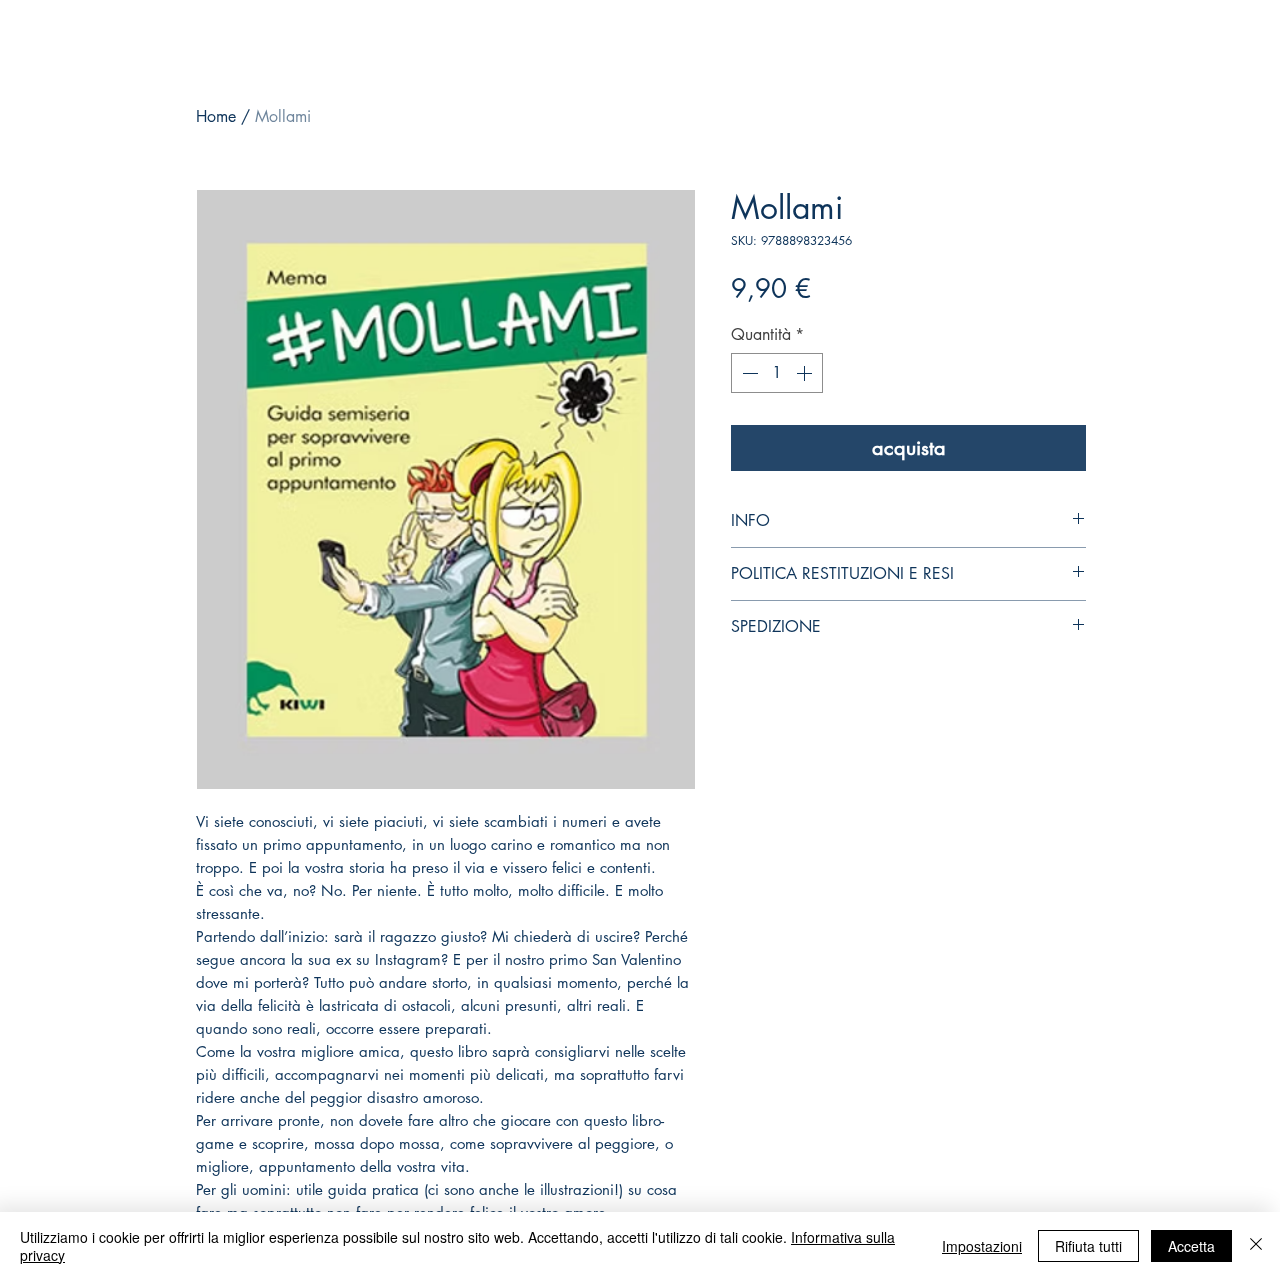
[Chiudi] (1256, 1246)
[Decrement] (748, 373)
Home (216, 116)
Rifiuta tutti (1088, 1246)
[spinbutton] (777, 373)
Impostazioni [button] (982, 1246)
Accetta (1191, 1246)
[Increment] (806, 373)
